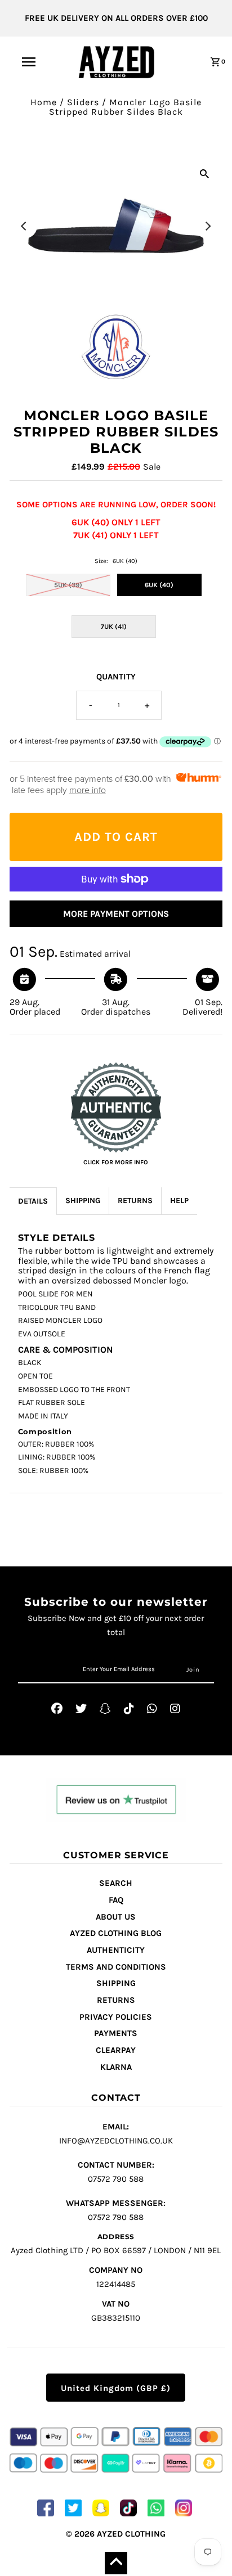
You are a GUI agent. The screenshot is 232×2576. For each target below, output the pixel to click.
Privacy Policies (116, 2017)
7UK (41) (114, 627)
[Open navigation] (30, 62)
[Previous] (25, 226)
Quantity (116, 677)
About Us (116, 1917)
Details (33, 1201)
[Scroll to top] (116, 2563)
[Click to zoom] (204, 173)
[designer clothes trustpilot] (116, 1801)
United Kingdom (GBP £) (116, 2388)
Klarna (116, 2067)
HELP (179, 1201)
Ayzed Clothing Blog (116, 1933)
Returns (116, 2000)
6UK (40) (159, 585)
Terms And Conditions (116, 1967)
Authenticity (116, 1950)
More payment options (116, 914)
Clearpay (116, 2050)
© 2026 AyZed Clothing (116, 2534)
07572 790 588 (116, 2172)
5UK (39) (68, 585)
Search (116, 1883)
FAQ (116, 1900)
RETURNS (135, 1201)
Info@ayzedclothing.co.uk (116, 2134)
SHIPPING (83, 1201)
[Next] (207, 226)
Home (44, 102)
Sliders (83, 102)
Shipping (116, 1983)
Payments (116, 2033)
